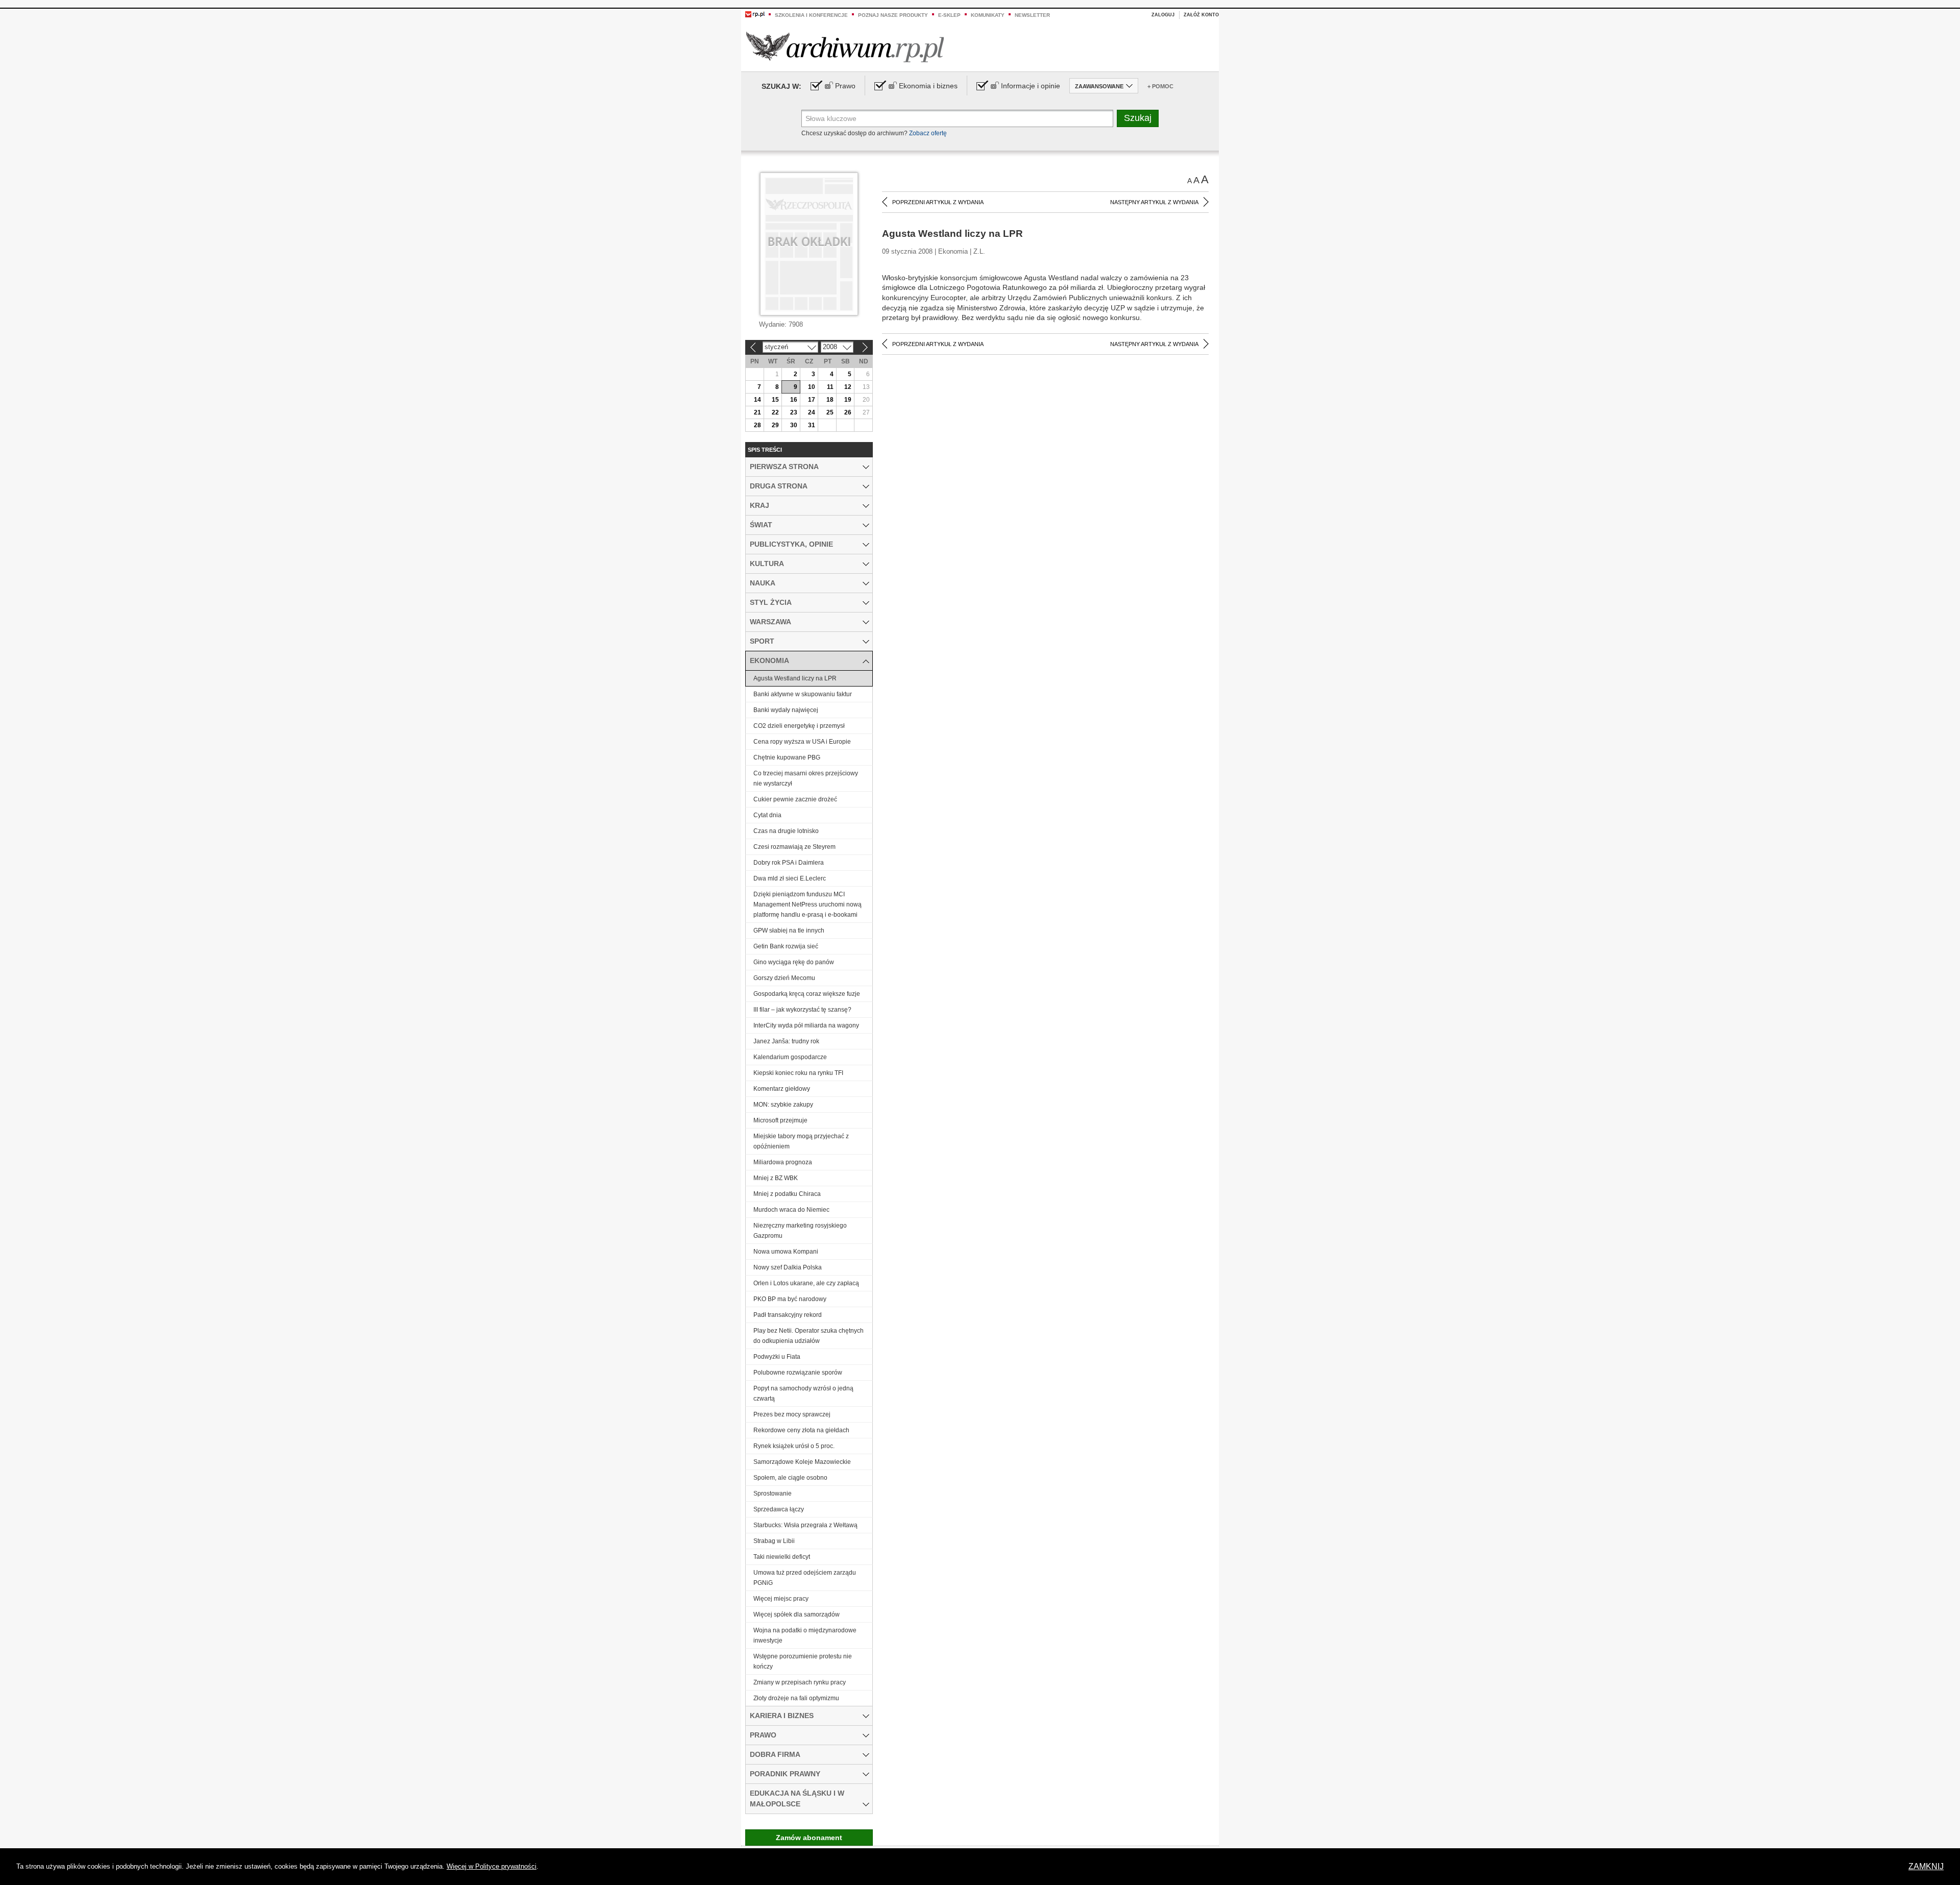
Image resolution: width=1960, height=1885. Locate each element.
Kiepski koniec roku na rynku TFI (798, 1073)
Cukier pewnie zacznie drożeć (795, 799)
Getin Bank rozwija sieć (786, 946)
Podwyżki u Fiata (777, 1357)
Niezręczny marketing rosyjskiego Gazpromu (800, 1231)
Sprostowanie (773, 1494)
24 (812, 412)
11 (830, 387)
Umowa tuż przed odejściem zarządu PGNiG (805, 1578)
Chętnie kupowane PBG (787, 757)
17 (812, 400)
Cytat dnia (767, 815)
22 (775, 412)
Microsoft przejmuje (780, 1120)
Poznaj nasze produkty (893, 15)
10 (812, 387)
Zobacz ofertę (928, 133)
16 (794, 400)
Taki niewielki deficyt (782, 1557)
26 (848, 412)
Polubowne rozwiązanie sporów (798, 1373)
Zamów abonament (809, 1838)
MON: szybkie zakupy (783, 1105)
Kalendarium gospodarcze (790, 1057)
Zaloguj (1163, 15)
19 (848, 400)
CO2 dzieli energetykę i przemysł (799, 726)
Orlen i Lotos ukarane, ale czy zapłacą (806, 1283)
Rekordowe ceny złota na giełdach (801, 1430)
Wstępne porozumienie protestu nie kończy (803, 1661)
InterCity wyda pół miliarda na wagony (806, 1025)
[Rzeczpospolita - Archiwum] (845, 47)
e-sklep (949, 15)
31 (812, 425)
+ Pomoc (1160, 86)
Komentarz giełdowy (782, 1089)
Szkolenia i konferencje (811, 15)
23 (794, 412)
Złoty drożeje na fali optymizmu (796, 1698)
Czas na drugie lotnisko (786, 831)
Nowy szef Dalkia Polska (788, 1267)
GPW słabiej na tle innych (789, 931)
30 (794, 425)
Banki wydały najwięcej (786, 710)
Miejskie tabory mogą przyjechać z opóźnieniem (801, 1141)
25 (830, 412)
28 (757, 425)
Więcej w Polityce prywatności (492, 1866)
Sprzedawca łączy (779, 1509)
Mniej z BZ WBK (776, 1178)
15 (775, 400)
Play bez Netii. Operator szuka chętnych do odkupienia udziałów (808, 1336)
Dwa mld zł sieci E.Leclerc (790, 878)
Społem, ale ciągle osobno (790, 1478)
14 (757, 400)
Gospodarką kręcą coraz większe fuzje (807, 994)
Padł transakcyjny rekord (788, 1315)
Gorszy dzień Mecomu (784, 978)
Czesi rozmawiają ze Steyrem (794, 847)
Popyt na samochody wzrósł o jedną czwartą (803, 1393)
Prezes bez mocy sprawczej (792, 1414)
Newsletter (1032, 15)
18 (830, 400)
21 (757, 412)
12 (848, 387)
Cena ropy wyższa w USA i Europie (802, 742)
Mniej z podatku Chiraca (787, 1194)
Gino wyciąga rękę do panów (794, 962)
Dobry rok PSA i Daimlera (789, 863)
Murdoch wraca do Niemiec (791, 1210)
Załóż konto (1201, 15)
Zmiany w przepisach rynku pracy (800, 1682)
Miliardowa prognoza (783, 1162)
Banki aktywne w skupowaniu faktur (803, 694)
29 (775, 425)
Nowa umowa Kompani (786, 1252)
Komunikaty (988, 15)
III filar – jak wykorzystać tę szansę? (802, 1010)
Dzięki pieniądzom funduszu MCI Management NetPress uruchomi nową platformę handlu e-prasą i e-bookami (807, 904)
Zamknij (1926, 1866)
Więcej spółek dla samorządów (797, 1614)
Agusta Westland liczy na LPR (795, 678)
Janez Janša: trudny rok (786, 1041)
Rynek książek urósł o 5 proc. (794, 1446)
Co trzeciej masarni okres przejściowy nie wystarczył (806, 778)
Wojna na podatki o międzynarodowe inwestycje (805, 1635)
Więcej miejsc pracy (781, 1599)
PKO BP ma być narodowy (790, 1299)
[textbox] (957, 118)
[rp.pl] (755, 14)
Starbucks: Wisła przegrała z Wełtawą (805, 1525)
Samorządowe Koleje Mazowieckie (802, 1462)
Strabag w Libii (774, 1541)
